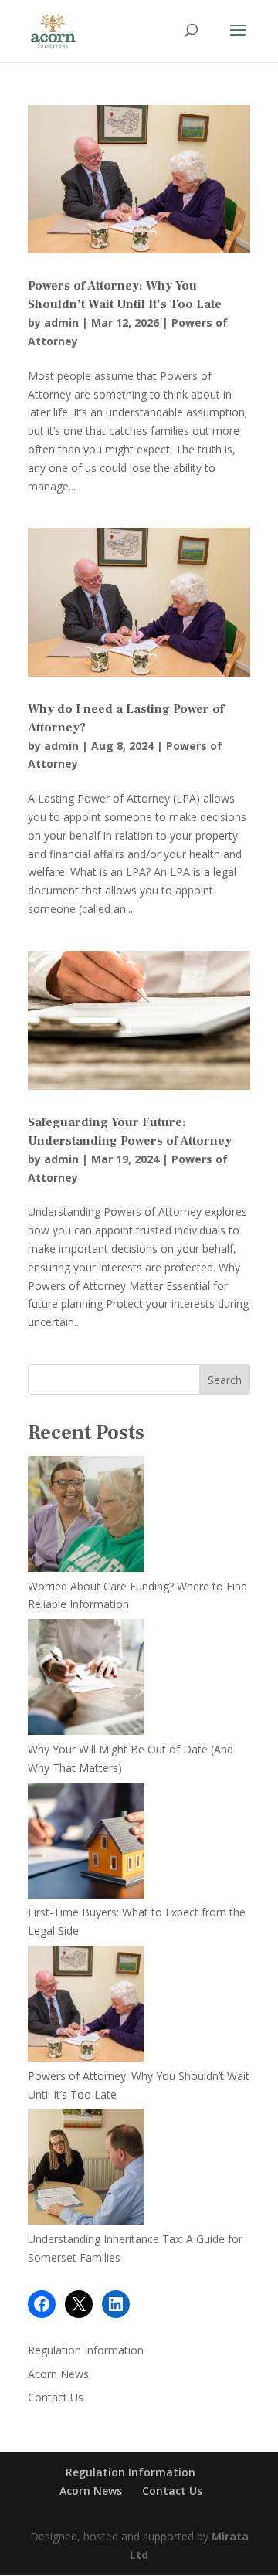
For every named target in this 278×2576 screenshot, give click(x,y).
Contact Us (56, 2397)
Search (225, 1380)
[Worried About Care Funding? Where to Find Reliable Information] (86, 1517)
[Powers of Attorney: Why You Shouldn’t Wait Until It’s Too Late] (86, 2006)
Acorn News (58, 2374)
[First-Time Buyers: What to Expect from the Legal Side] (86, 1843)
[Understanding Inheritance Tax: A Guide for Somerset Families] (86, 2169)
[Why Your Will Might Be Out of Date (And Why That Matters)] (86, 1680)
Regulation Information (86, 2350)
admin (61, 322)
